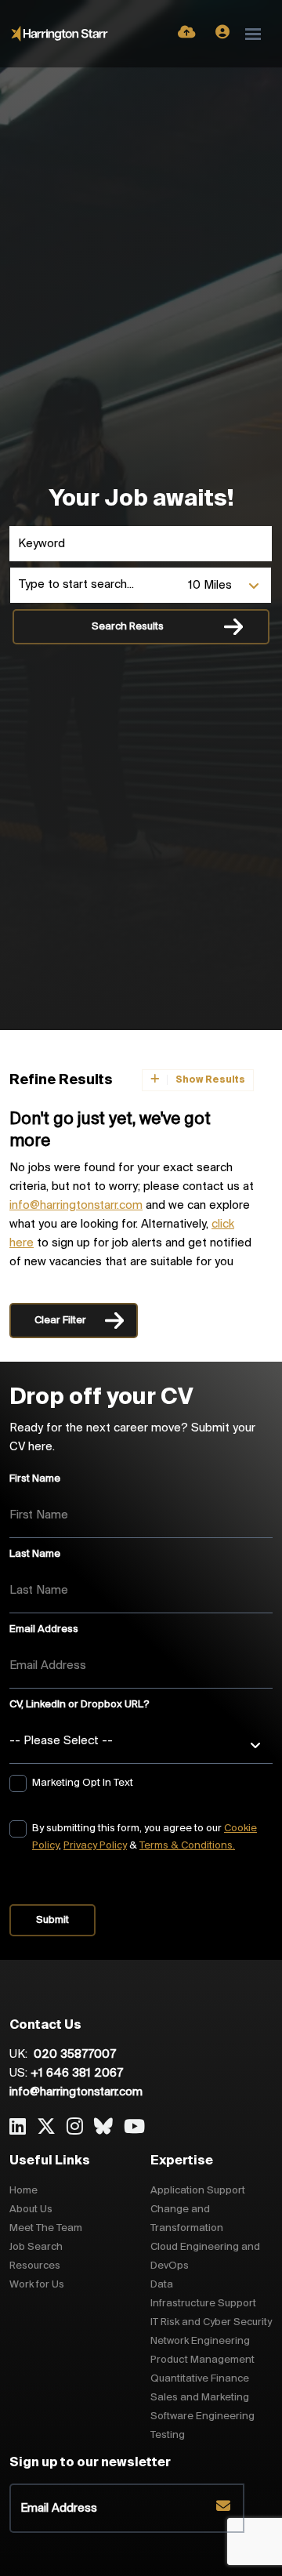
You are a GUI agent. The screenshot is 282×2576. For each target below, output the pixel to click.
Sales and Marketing (200, 2398)
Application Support (198, 2191)
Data (162, 2285)
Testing (168, 2435)
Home (23, 2191)
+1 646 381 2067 (77, 2073)
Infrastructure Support (203, 2304)
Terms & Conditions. (187, 1846)
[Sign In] (222, 34)
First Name (35, 1479)
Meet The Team (46, 2228)
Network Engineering (200, 2341)
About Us (31, 2210)
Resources (35, 2266)
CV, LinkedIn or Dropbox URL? (80, 1705)
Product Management (202, 2360)
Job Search (36, 2247)
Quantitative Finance (200, 2379)
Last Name (35, 1554)
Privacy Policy (95, 1846)
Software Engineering (202, 2416)
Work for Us (37, 2285)
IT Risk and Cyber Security (211, 2322)
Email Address (44, 1629)
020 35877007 (73, 2055)
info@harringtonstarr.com (76, 1206)
